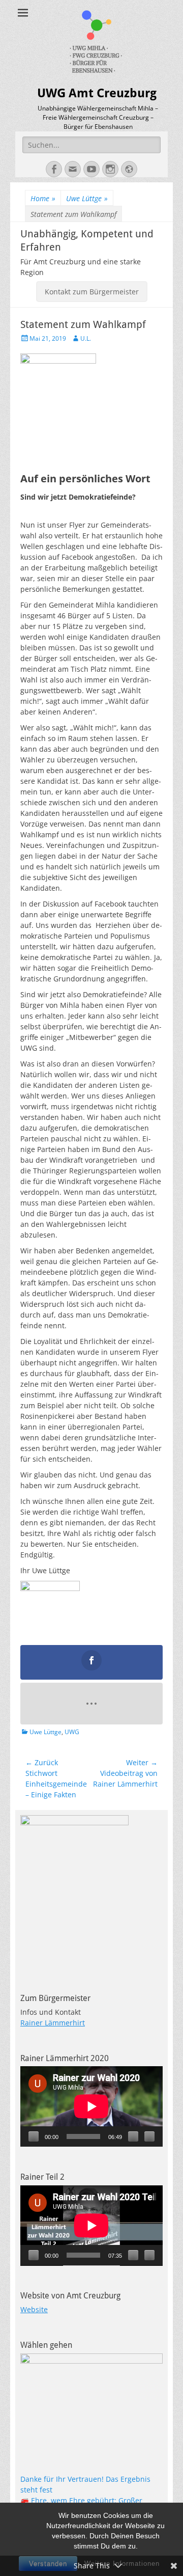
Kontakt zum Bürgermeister (92, 292)
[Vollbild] (149, 2136)
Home (43, 198)
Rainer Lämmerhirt (53, 2023)
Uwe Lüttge (87, 198)
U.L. (86, 338)
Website (34, 2309)
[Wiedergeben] (34, 2136)
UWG (72, 1732)
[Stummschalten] (133, 2136)
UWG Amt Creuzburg (97, 93)
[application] (91, 2106)
